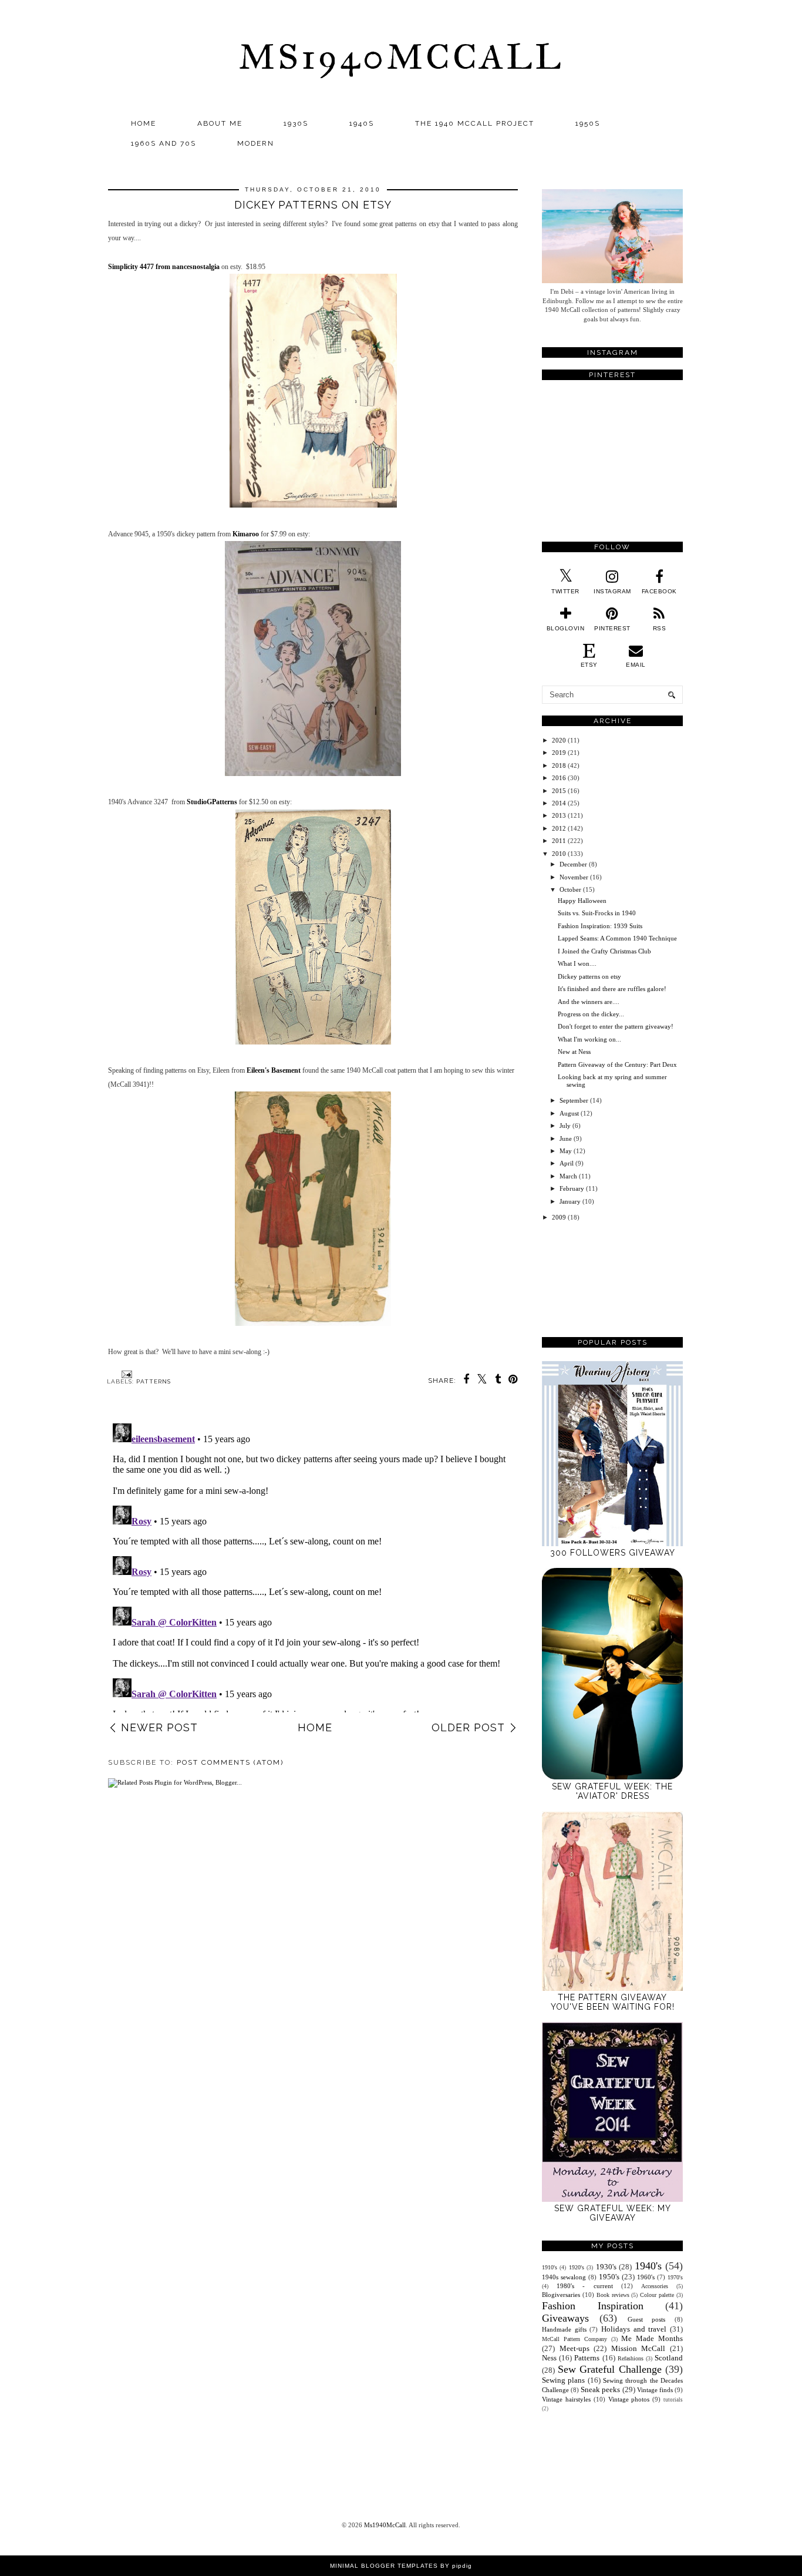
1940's (648, 2266)
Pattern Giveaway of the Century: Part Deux (617, 1064)
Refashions (631, 2358)
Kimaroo (246, 534)
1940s (362, 123)
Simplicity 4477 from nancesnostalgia (164, 267)
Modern (256, 143)
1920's (577, 2267)
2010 (559, 854)
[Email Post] (125, 1374)
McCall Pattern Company (574, 2339)
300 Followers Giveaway (613, 1553)
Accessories (655, 2286)
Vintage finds (655, 2390)
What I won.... (577, 963)
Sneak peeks (600, 2389)
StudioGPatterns (212, 802)
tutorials (673, 2400)
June (566, 1138)
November (574, 877)
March (568, 1176)
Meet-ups (574, 2348)
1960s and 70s (164, 143)
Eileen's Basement (274, 1070)
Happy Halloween (582, 901)
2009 (559, 1217)
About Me (220, 123)
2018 (559, 765)
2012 (559, 828)
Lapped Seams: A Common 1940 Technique (617, 938)
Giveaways (565, 2318)
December (573, 864)
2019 (559, 753)
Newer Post (159, 1727)
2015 (559, 791)
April (567, 1163)
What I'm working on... (589, 1039)
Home (144, 123)
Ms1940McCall (401, 57)
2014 (559, 803)
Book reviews (613, 2295)
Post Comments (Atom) (230, 1762)
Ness (549, 2358)
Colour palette (657, 2295)
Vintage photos (629, 2399)
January (570, 1201)
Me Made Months (652, 2338)
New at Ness (574, 1052)
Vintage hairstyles (566, 2399)
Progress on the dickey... (591, 1014)
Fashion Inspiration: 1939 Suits (600, 926)
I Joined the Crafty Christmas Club (604, 951)
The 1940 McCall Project (475, 123)
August (569, 1113)
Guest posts (647, 2319)
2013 (559, 815)
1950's (609, 2277)
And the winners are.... (589, 1002)
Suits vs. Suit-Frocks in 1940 (597, 913)
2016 (559, 778)
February (572, 1188)
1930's (606, 2267)
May (566, 1151)
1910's (550, 2267)
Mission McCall (638, 2348)
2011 (559, 841)
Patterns (154, 1381)
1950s (588, 123)
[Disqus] (313, 1566)
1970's (675, 2277)
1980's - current (584, 2286)
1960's (646, 2277)
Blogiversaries (561, 2295)
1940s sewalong (564, 2277)
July (565, 1126)
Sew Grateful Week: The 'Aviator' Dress (612, 1791)
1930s (296, 123)
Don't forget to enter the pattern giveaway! (616, 1026)
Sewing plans (563, 2380)
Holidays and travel (634, 2329)
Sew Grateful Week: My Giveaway (613, 2213)
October (570, 889)
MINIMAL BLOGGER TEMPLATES (384, 2566)
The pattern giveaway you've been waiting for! (613, 2002)
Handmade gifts (564, 2329)
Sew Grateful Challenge (610, 2369)
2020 (559, 740)
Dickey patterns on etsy (589, 976)
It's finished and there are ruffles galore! (612, 989)
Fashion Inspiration (593, 2306)
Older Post (468, 1727)
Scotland (669, 2358)
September (574, 1100)
